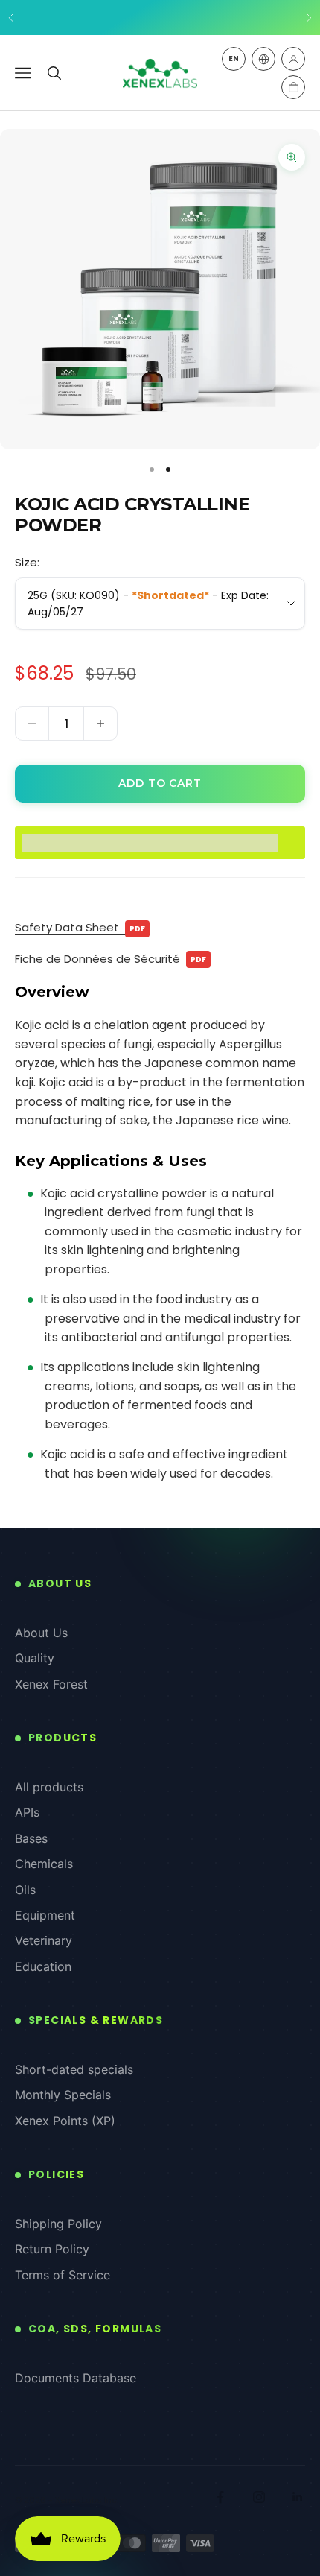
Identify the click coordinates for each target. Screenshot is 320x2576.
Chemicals (44, 1864)
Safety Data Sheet (80, 927)
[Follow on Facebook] (220, 2497)
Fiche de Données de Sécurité (111, 959)
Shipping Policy (58, 2224)
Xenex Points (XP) (65, 2121)
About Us (41, 1633)
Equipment (45, 1915)
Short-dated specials (74, 2069)
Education (43, 1966)
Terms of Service (63, 2275)
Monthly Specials (63, 2095)
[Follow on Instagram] (259, 2497)
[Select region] (263, 59)
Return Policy (52, 2249)
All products (49, 1787)
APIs (27, 1812)
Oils (25, 1890)
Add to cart (160, 783)
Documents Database (76, 2378)
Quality (35, 1658)
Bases (31, 1838)
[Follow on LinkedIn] (298, 2497)
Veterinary (44, 1940)
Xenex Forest (51, 1684)
